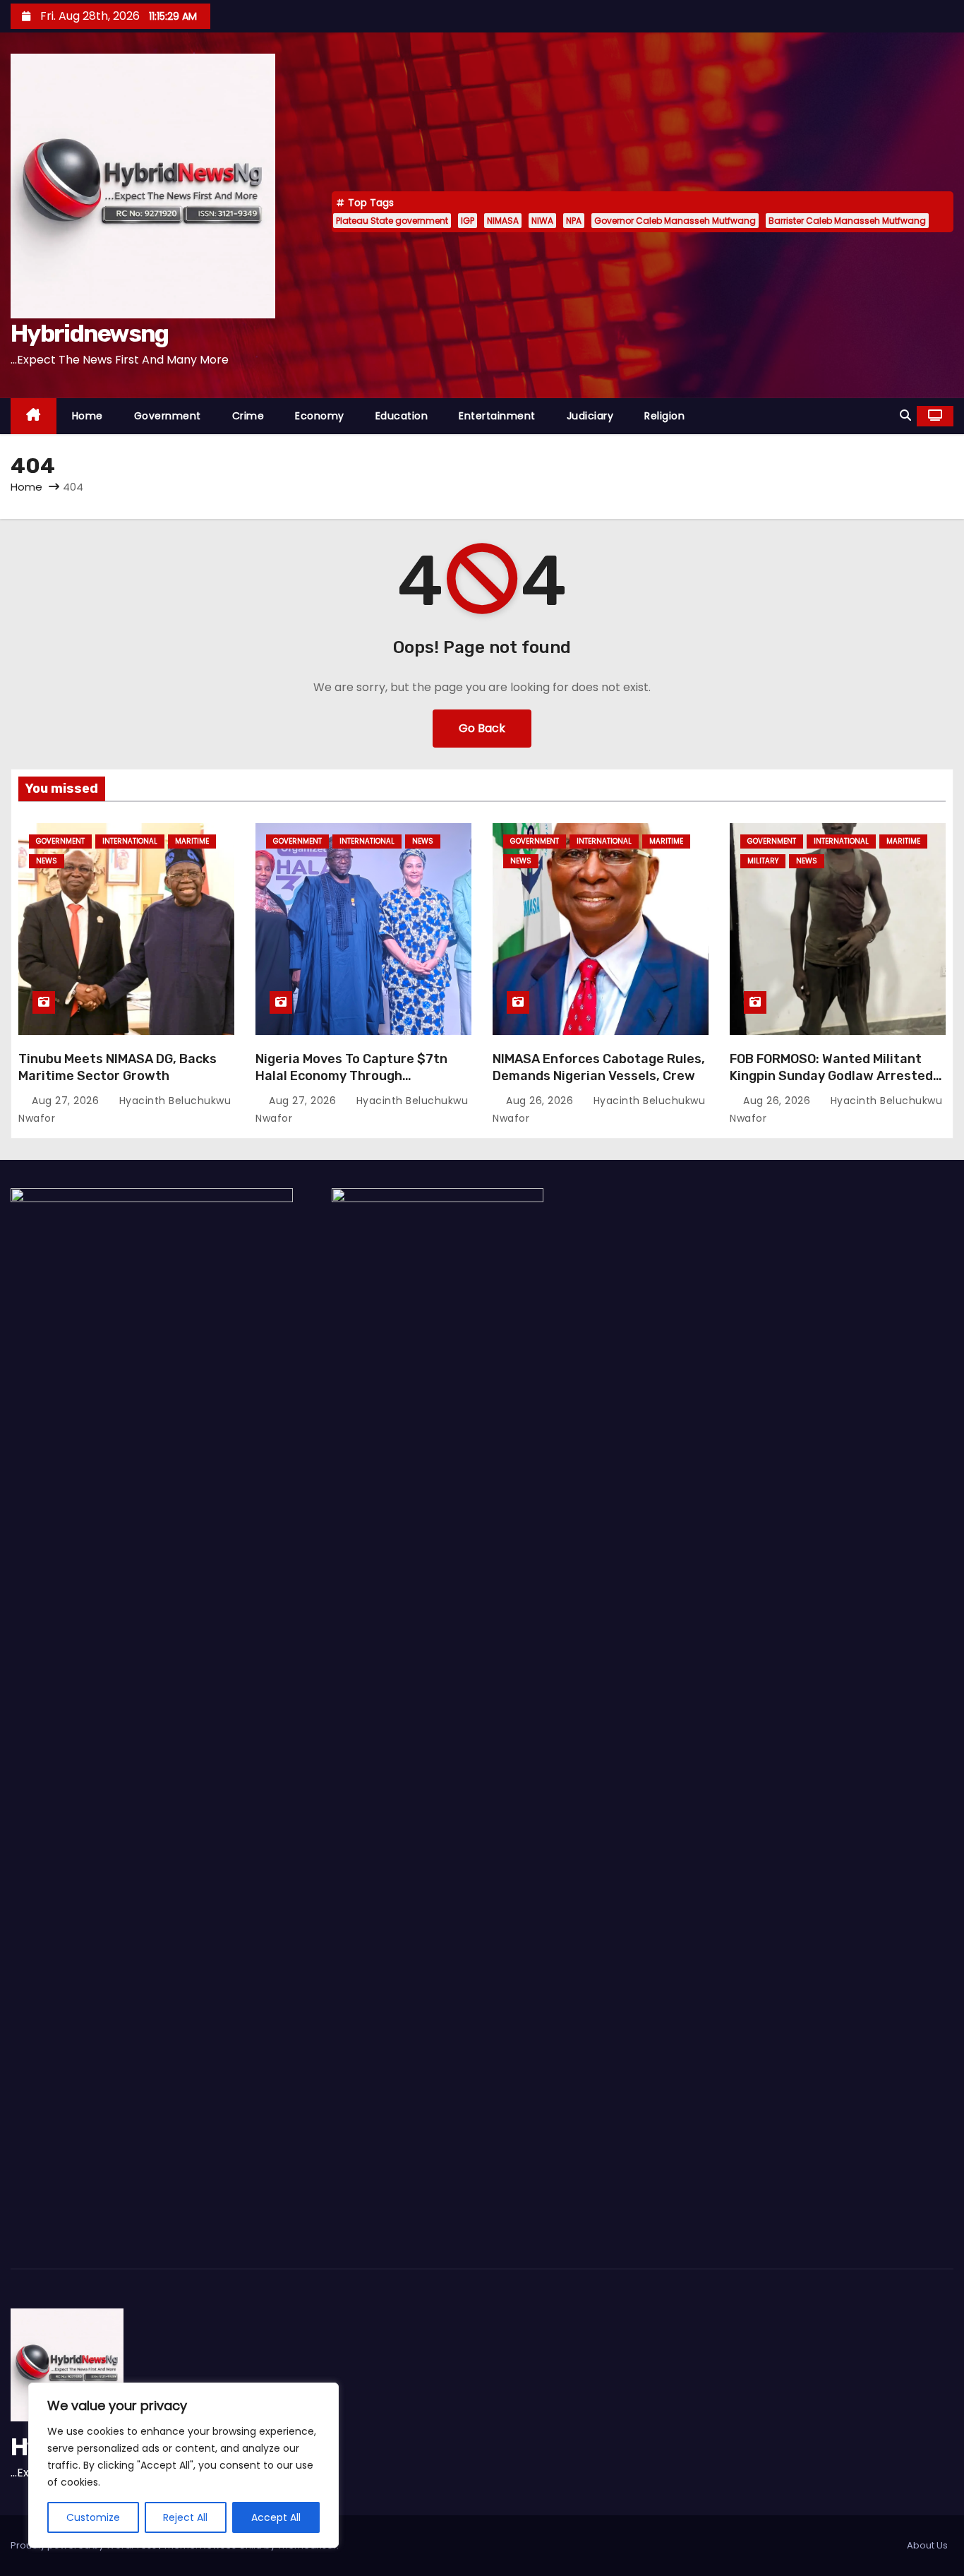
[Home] (34, 416)
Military (763, 861)
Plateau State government (392, 221)
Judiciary (590, 416)
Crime (248, 416)
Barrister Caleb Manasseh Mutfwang (847, 221)
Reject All (185, 2517)
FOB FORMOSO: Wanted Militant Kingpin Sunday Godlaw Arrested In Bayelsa (831, 1076)
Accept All (276, 2517)
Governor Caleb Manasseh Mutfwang (675, 221)
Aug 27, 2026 (67, 1101)
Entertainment (497, 416)
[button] (905, 415)
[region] (183, 2465)
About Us (927, 2545)
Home (88, 416)
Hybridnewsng (90, 334)
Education (402, 416)
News (47, 861)
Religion (664, 416)
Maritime (192, 841)
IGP (468, 221)
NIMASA (503, 221)
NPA (574, 221)
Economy (320, 416)
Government (168, 416)
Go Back (482, 728)
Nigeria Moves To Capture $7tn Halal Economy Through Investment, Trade (351, 1076)
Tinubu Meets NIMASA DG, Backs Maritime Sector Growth (118, 1067)
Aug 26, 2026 (541, 1101)
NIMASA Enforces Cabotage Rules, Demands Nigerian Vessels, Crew (599, 1067)
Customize (93, 2517)
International (130, 841)
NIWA (542, 221)
